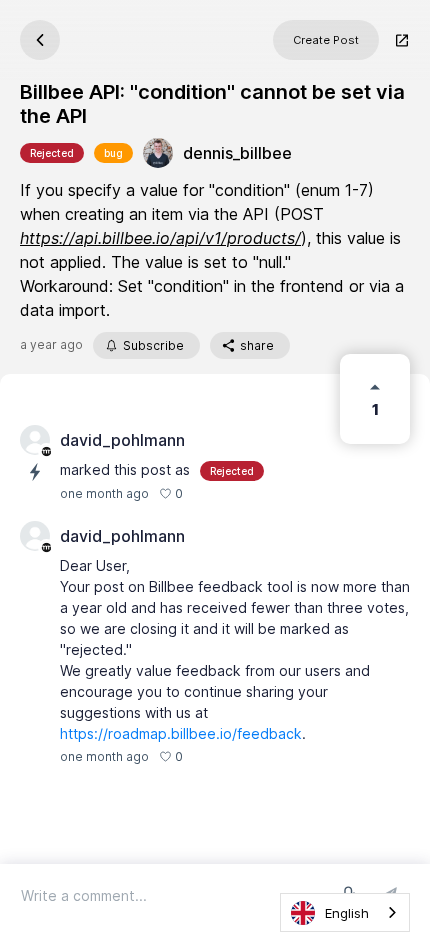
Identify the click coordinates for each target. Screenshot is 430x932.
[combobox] (345, 912)
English (347, 913)
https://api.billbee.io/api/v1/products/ (160, 238)
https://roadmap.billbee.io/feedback (181, 733)
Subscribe (153, 345)
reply (208, 756)
